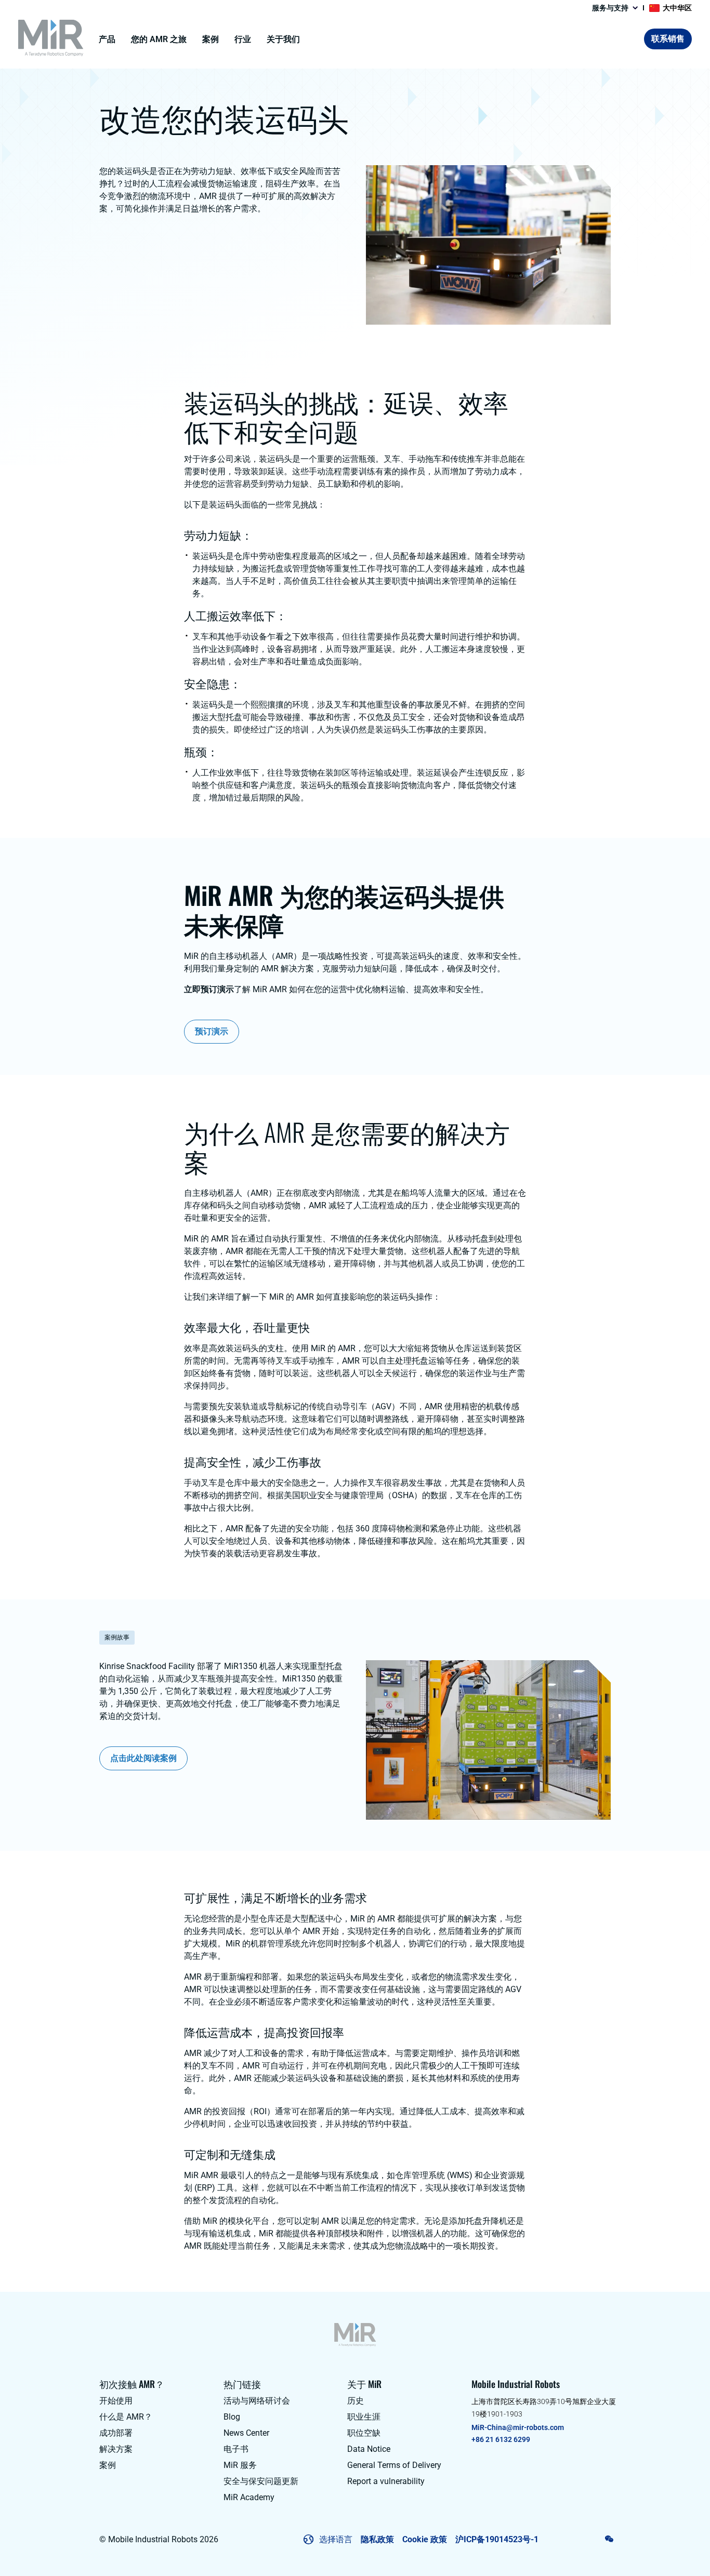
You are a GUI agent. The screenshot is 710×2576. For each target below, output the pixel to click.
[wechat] (609, 2539)
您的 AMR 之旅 (159, 39)
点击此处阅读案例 (143, 1758)
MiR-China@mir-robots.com (518, 2427)
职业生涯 (364, 2417)
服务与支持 (610, 8)
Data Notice (369, 2449)
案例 (211, 39)
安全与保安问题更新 (261, 2481)
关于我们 (283, 39)
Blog (232, 2417)
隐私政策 (377, 2539)
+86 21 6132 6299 (501, 2439)
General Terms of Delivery (394, 2465)
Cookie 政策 (425, 2539)
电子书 (236, 2449)
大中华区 (677, 8)
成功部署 (116, 2433)
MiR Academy (249, 2497)
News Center (246, 2433)
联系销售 (668, 39)
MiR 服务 (240, 2465)
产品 (107, 39)
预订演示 (212, 1031)
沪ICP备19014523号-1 (497, 2539)
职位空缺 (364, 2433)
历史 (356, 2401)
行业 (243, 39)
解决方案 (116, 2449)
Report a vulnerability (386, 2481)
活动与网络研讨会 (257, 2401)
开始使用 (116, 2401)
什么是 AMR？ (126, 2417)
